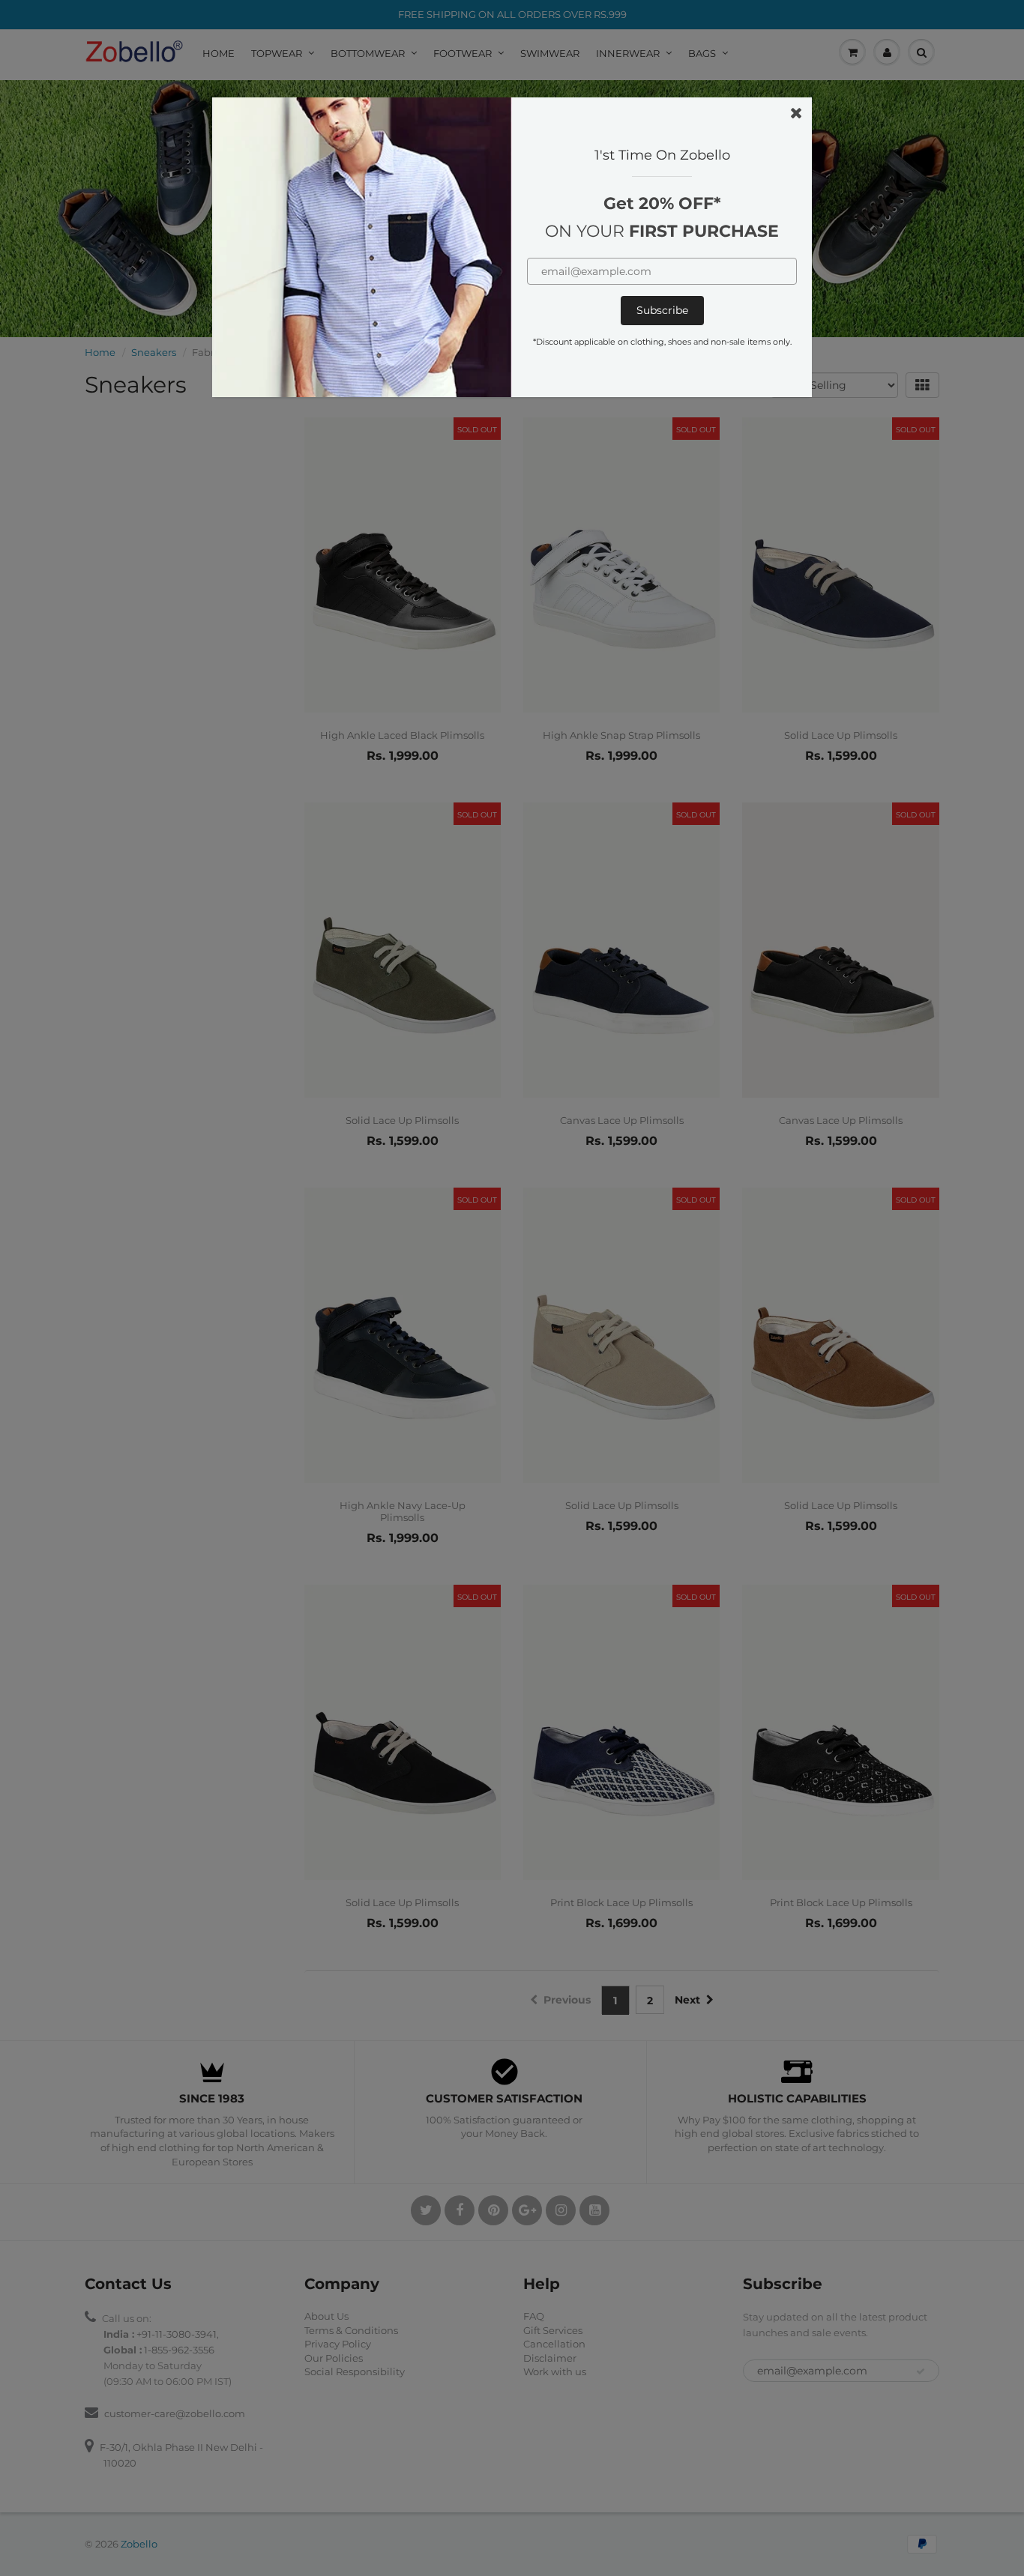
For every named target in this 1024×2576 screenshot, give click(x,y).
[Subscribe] (662, 311)
